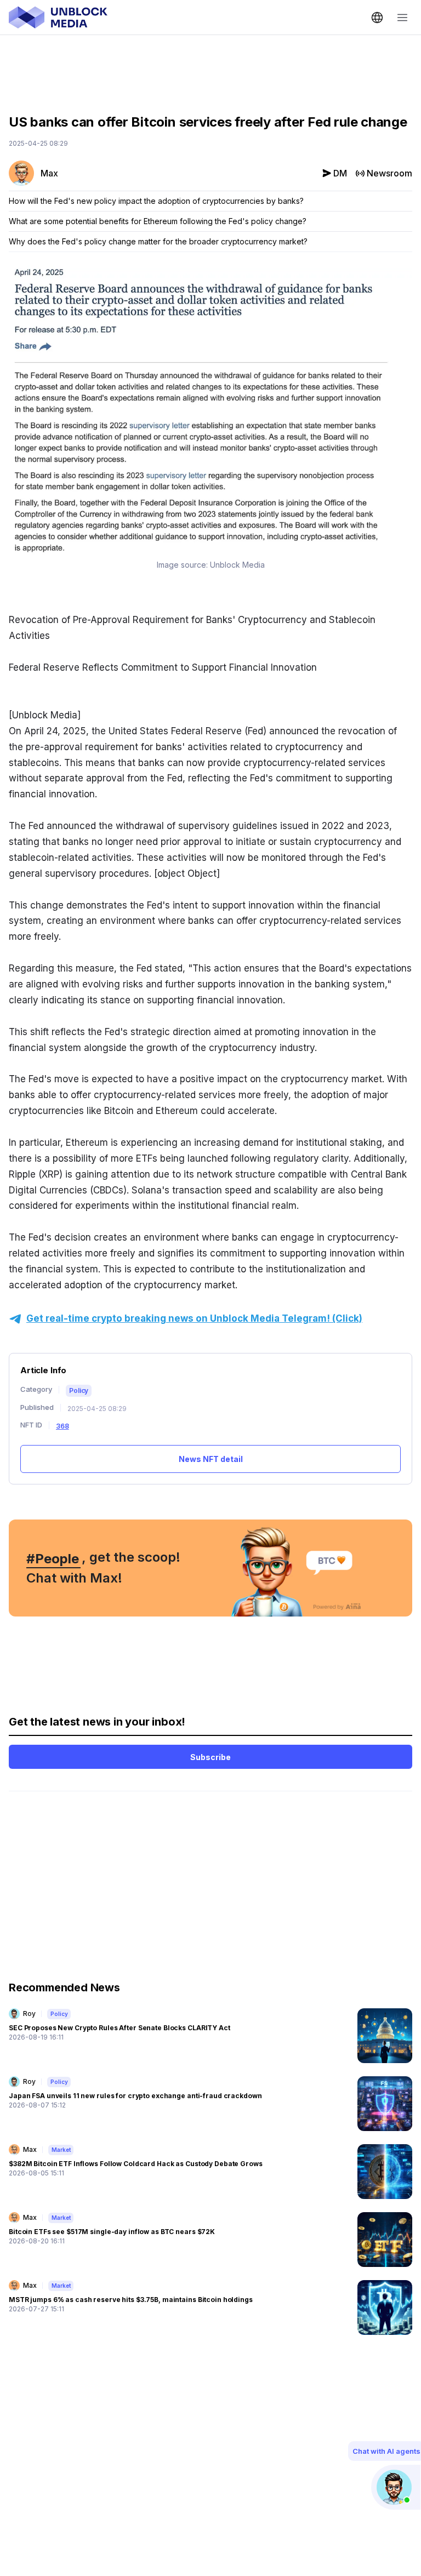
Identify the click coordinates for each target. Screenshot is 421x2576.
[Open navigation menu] (402, 18)
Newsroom (389, 173)
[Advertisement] (210, 66)
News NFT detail (211, 1459)
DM (340, 173)
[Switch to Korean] (377, 18)
